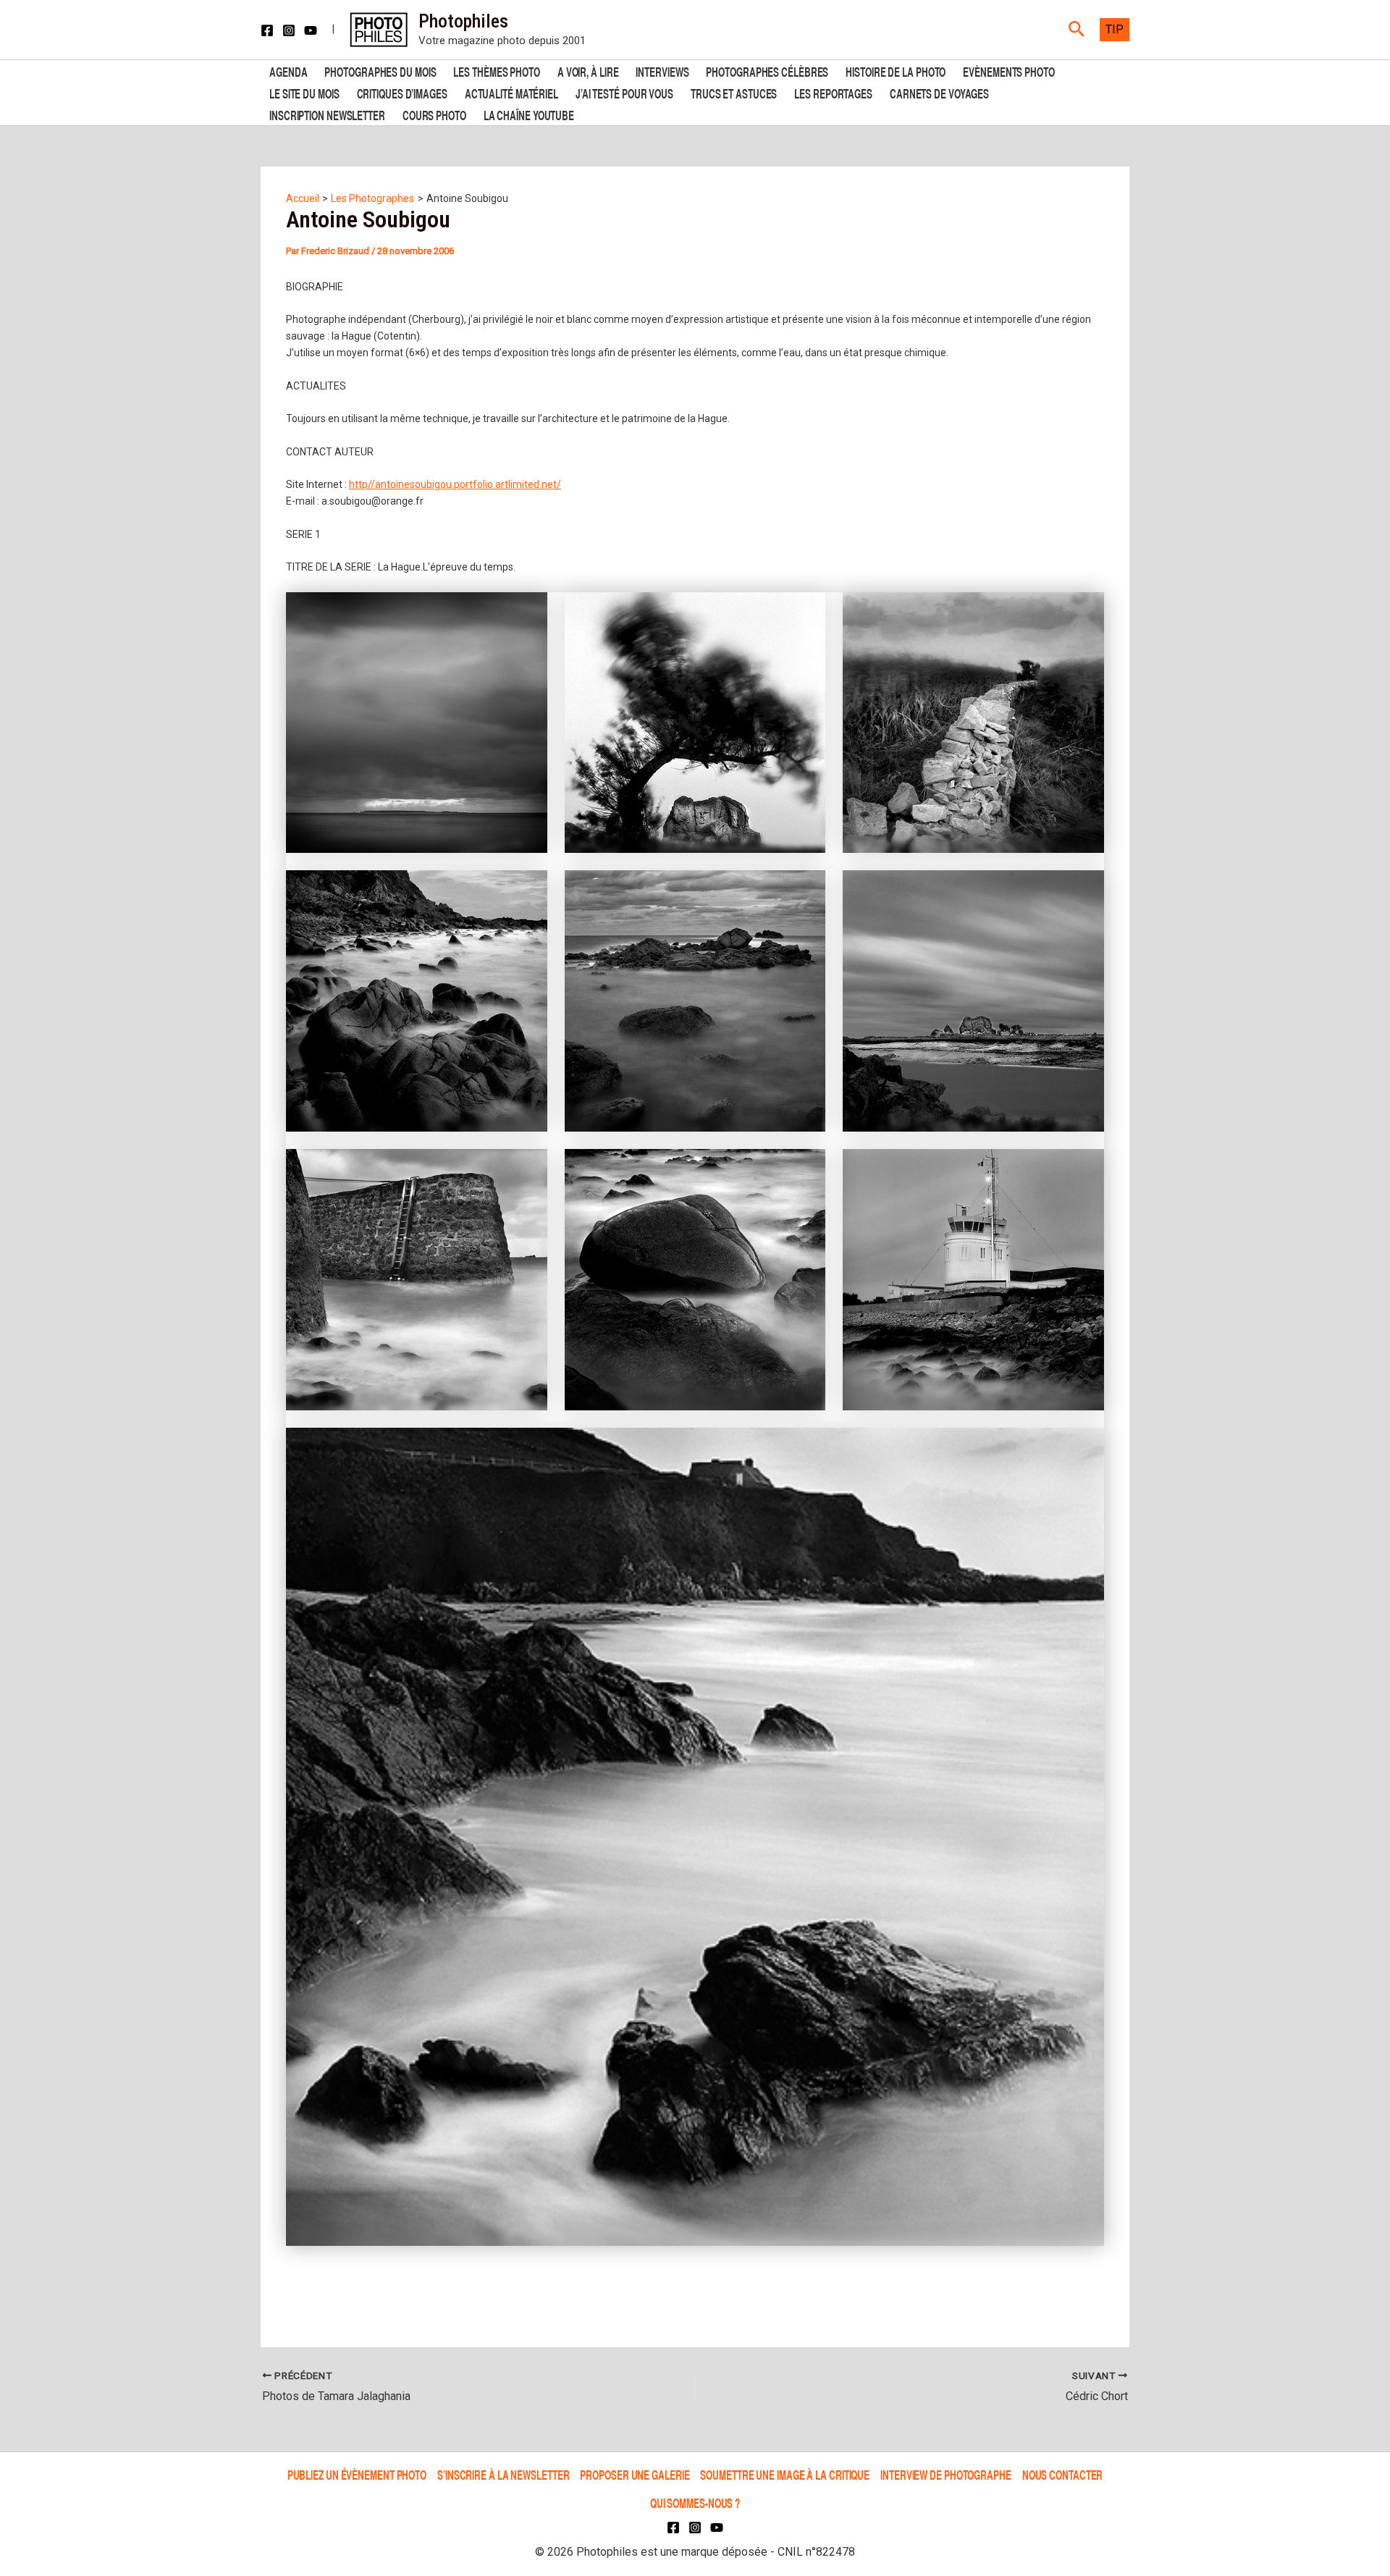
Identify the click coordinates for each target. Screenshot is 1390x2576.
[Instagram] (289, 30)
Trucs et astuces (734, 92)
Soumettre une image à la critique (785, 2475)
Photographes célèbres (767, 71)
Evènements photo (1008, 71)
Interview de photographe (946, 2475)
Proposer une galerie (635, 2475)
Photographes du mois (380, 71)
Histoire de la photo (896, 71)
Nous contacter (1063, 2475)
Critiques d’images (402, 92)
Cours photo (434, 114)
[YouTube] (311, 30)
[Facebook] (267, 30)
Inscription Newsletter (327, 114)
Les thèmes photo (496, 71)
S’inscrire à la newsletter (503, 2475)
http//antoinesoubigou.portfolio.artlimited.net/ (455, 484)
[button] (1077, 30)
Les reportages (833, 92)
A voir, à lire (588, 71)
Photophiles (463, 21)
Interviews (662, 71)
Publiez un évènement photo (357, 2475)
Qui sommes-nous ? (695, 2503)
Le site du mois (304, 92)
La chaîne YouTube (529, 114)
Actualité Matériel (511, 92)
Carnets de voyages (939, 92)
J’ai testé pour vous (624, 92)
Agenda (288, 71)
